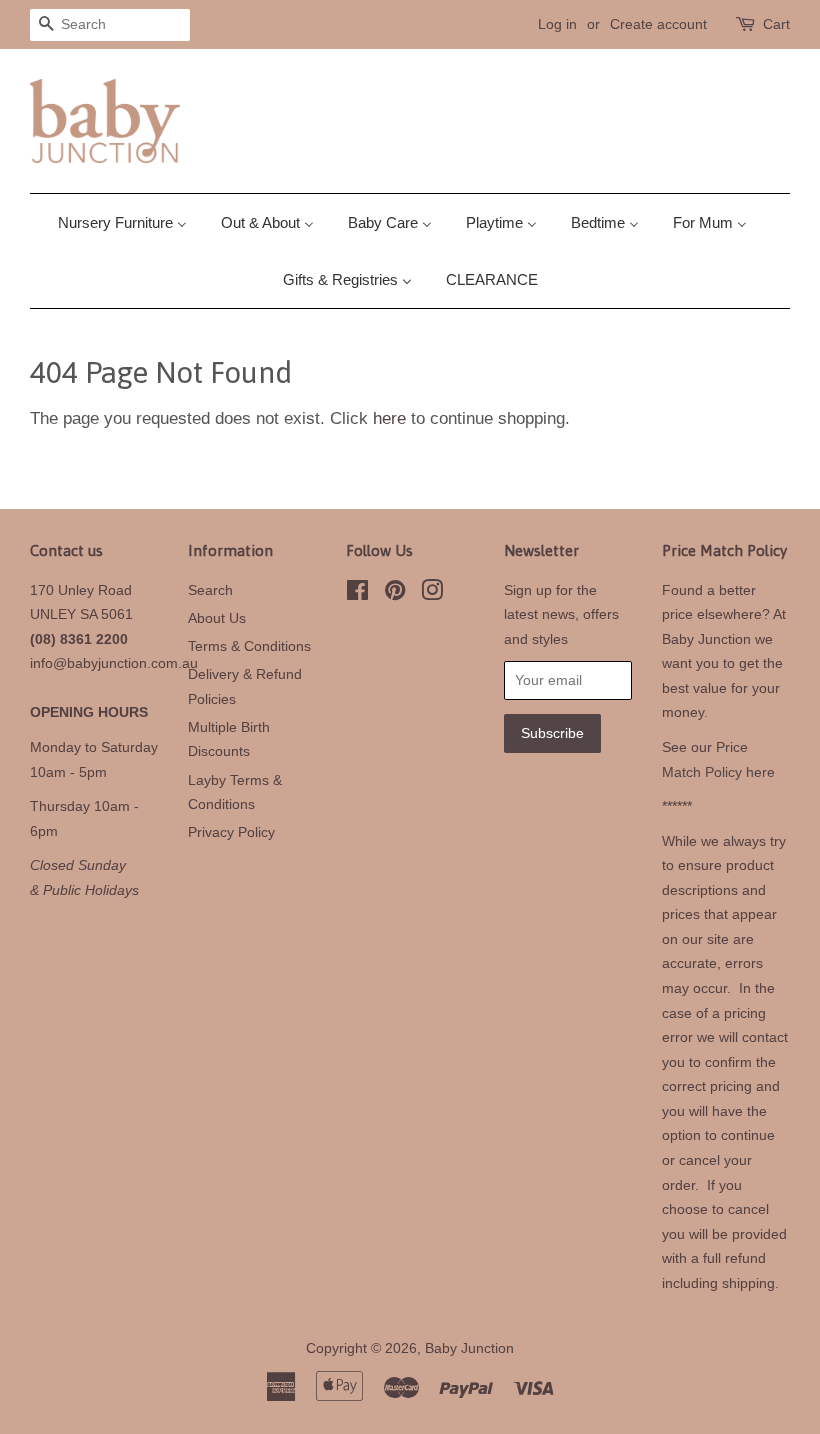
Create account (658, 24)
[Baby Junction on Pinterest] (395, 594)
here (389, 418)
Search (210, 590)
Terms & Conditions (249, 646)
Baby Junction (469, 1348)
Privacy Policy (231, 832)
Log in (557, 24)
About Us (217, 618)
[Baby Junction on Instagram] (432, 594)
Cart (776, 24)
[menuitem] (130, 222)
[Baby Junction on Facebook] (357, 594)
